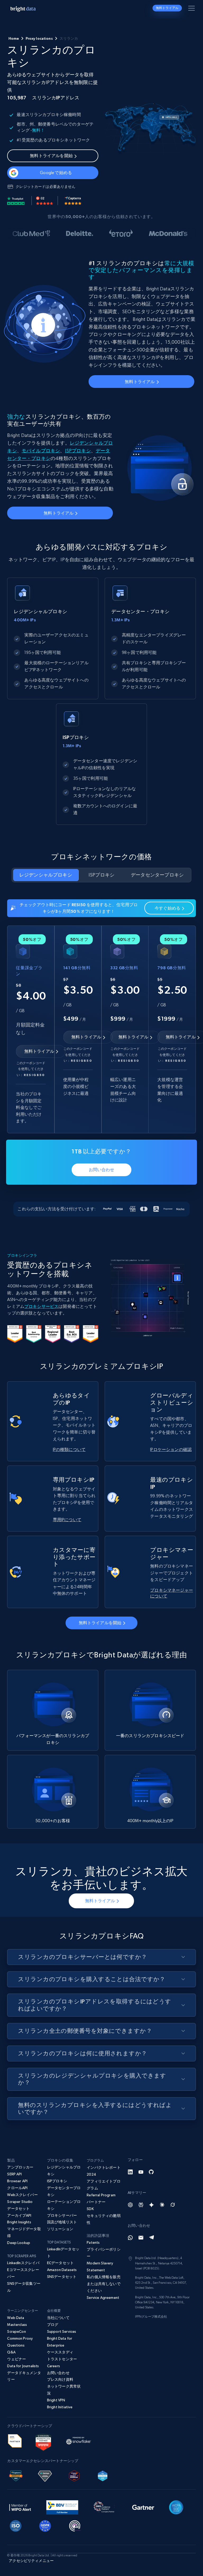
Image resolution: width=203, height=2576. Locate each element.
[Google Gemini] (151, 2205)
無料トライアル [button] (167, 8)
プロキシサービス (41, 1306)
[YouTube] (141, 2172)
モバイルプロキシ (41, 451)
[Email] (141, 2238)
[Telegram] (151, 2238)
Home (14, 38)
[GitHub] (151, 2172)
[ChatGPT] (130, 2205)
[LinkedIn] (130, 2172)
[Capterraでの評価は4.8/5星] (73, 201)
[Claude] (162, 2205)
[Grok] (173, 2205)
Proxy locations (39, 38)
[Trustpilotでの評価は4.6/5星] (16, 201)
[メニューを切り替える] (192, 9)
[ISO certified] (16, 2525)
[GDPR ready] (45, 2525)
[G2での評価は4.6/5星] (45, 201)
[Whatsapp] (130, 2238)
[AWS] (15, 2440)
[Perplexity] (141, 2205)
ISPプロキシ (78, 451)
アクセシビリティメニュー (31, 2561)
